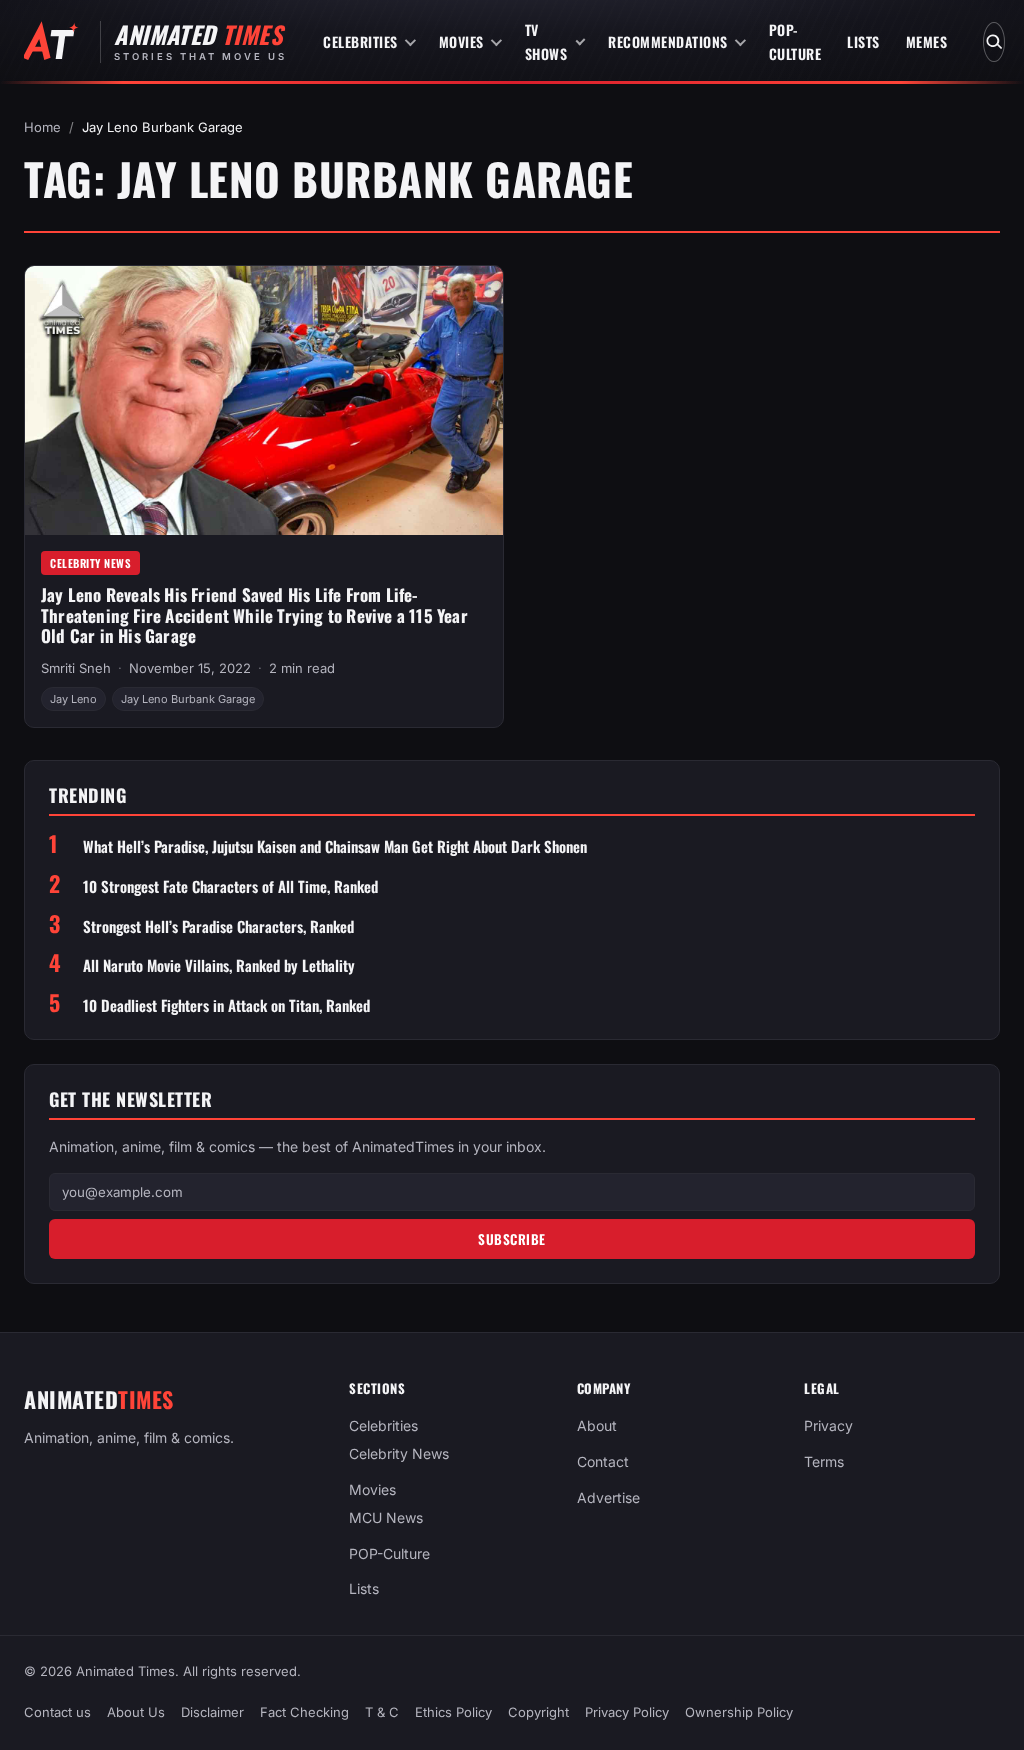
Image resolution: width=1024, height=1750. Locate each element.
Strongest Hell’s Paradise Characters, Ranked (218, 926)
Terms (824, 1461)
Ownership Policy (739, 1712)
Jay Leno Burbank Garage (188, 699)
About (597, 1425)
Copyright (538, 1712)
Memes (927, 41)
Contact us (57, 1712)
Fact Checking (304, 1712)
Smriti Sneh (76, 668)
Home (42, 127)
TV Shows (546, 41)
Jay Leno (73, 699)
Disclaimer (212, 1712)
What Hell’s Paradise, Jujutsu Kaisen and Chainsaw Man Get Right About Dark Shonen (335, 846)
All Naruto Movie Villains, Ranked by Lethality (219, 965)
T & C (382, 1712)
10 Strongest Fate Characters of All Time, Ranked (230, 886)
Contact (603, 1461)
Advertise (608, 1496)
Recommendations (668, 41)
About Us (136, 1712)
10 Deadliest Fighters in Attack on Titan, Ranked (226, 1005)
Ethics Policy (453, 1712)
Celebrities (360, 41)
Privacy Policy (627, 1712)
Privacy (828, 1425)
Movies (461, 41)
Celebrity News (90, 563)
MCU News (386, 1516)
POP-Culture (795, 41)
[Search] (994, 42)
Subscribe (512, 1239)
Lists (863, 41)
